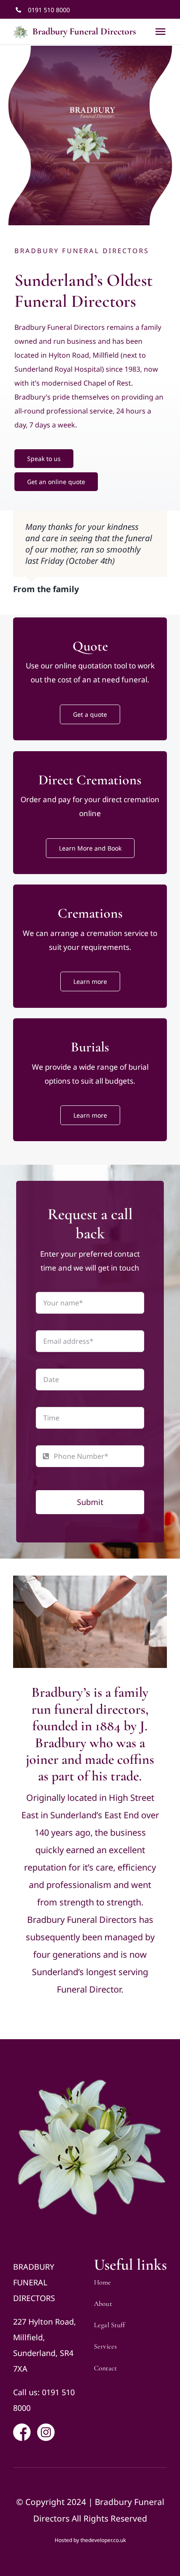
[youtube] (164, 10)
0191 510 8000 (49, 10)
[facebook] (135, 10)
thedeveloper (96, 2543)
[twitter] (150, 10)
